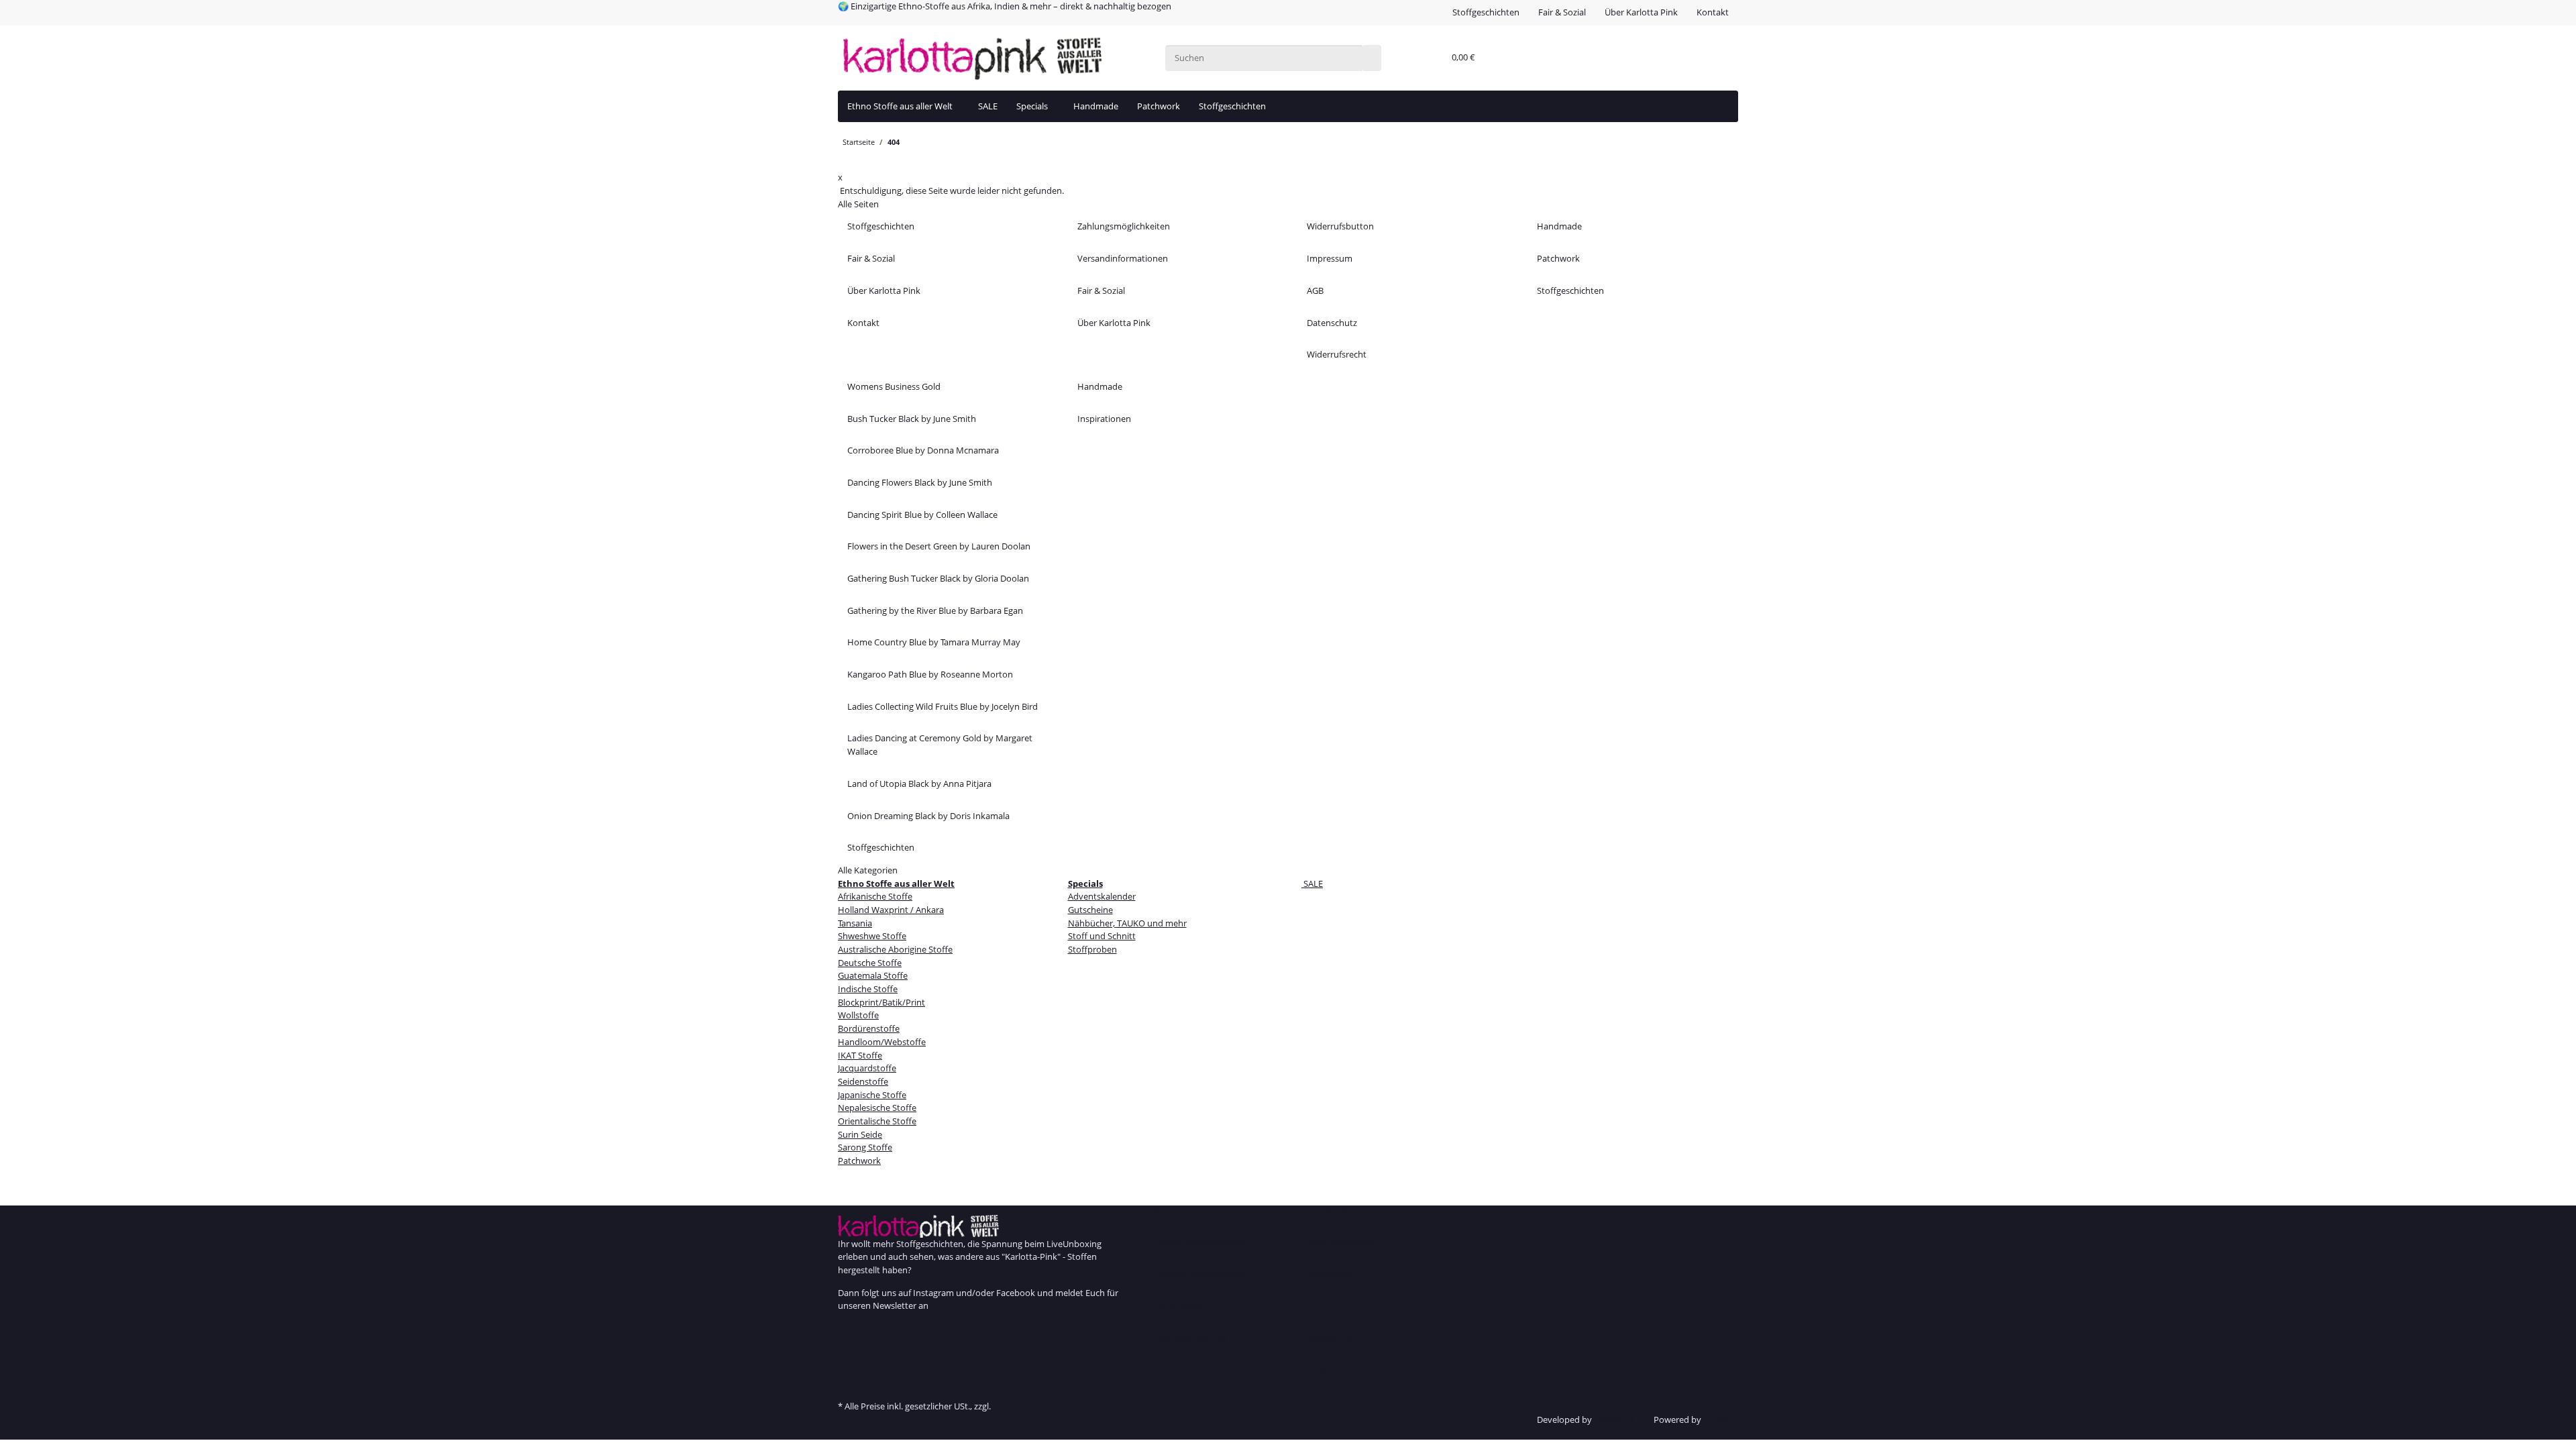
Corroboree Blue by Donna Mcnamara (923, 450)
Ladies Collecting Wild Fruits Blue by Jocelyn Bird (943, 706)
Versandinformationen (1123, 258)
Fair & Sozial (1562, 12)
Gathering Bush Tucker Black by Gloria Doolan (938, 578)
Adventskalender (1102, 896)
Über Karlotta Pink (1641, 12)
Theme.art (1614, 1419)
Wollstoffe (858, 1015)
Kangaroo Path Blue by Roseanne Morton (930, 674)
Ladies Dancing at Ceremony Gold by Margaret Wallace (940, 745)
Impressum (1330, 258)
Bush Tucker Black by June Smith (912, 419)
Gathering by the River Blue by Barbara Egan (935, 610)
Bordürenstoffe (869, 1028)
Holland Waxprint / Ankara (891, 910)
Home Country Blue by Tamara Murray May (934, 642)
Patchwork (1159, 106)
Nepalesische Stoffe (877, 1108)
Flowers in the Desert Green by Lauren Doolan (939, 546)
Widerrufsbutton (1340, 226)
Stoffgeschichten (1486, 12)
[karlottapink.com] (972, 58)
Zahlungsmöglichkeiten (1124, 226)
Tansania (855, 923)
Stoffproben (1092, 949)
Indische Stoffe (868, 989)
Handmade (1096, 106)
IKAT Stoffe (860, 1055)
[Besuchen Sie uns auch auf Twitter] (847, 1343)
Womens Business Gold (894, 386)
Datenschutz (1332, 323)
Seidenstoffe (863, 1081)
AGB (1315, 290)
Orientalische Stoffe (877, 1121)
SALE (1312, 883)
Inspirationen (1104, 419)
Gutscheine (1090, 910)
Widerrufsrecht (1337, 354)
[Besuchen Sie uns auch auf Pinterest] (847, 1356)
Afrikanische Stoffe (875, 896)
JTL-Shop (1721, 1419)
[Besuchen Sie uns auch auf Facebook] (847, 1330)
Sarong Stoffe (865, 1147)
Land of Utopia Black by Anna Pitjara (919, 784)
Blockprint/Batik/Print (881, 1002)
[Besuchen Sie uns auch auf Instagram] (847, 1371)
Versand (1009, 1406)
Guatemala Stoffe (873, 975)
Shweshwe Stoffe (872, 936)
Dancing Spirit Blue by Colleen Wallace (922, 515)
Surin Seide (860, 1134)
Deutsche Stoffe (870, 963)
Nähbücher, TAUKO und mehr (1127, 923)
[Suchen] (1372, 58)
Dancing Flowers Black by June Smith (920, 482)
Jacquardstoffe (867, 1068)
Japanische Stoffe (872, 1095)
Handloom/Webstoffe (882, 1042)
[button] (1431, 58)
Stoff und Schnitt (1102, 936)
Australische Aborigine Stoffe (895, 949)
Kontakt (1713, 12)
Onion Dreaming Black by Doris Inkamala (928, 816)
